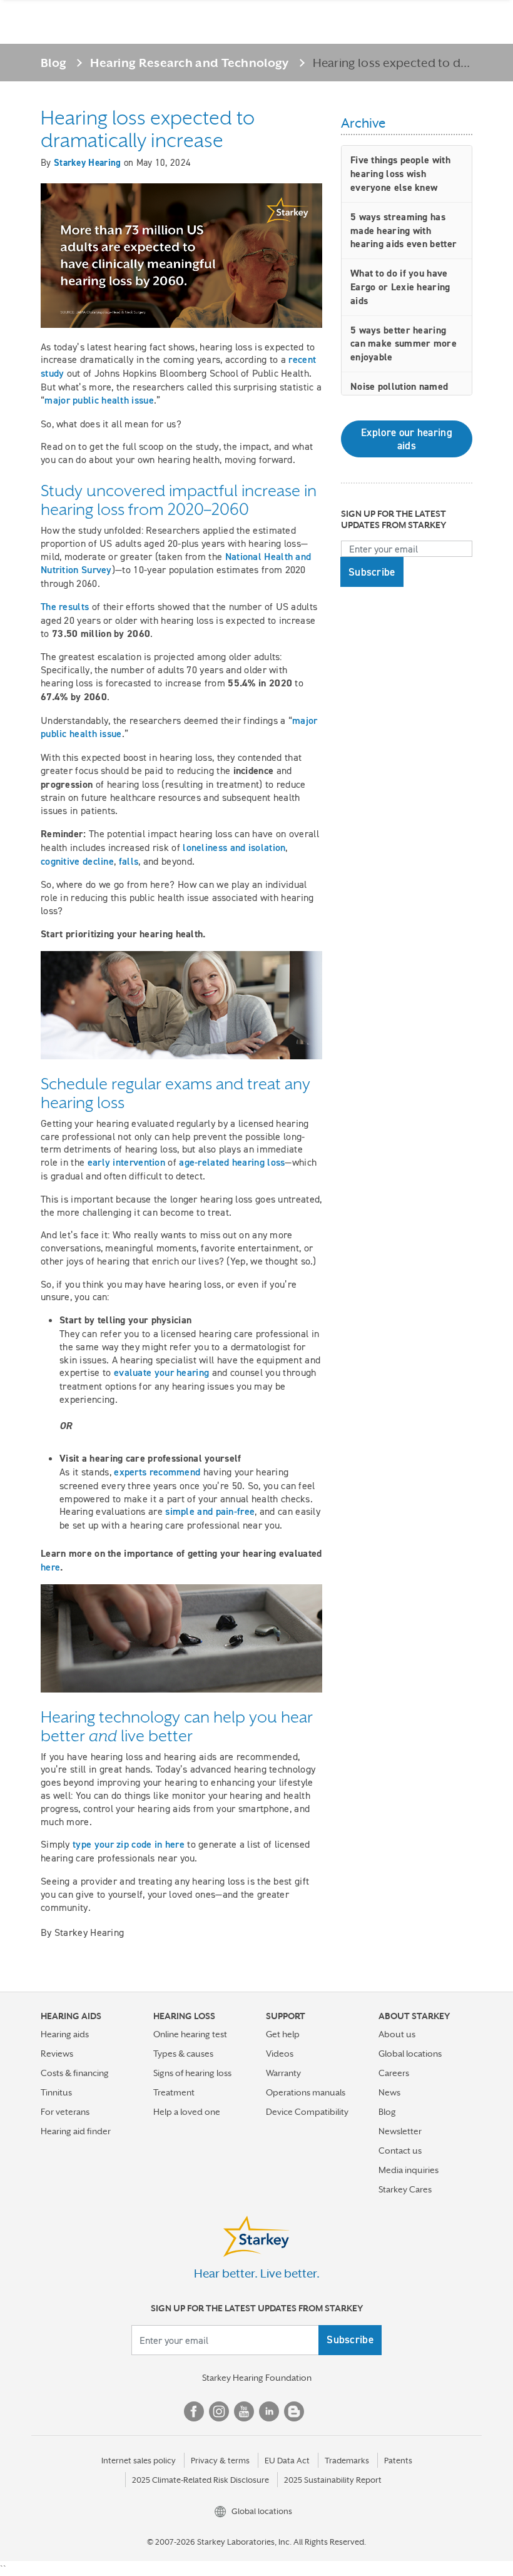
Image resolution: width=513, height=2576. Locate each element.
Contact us (400, 2151)
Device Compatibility (307, 2112)
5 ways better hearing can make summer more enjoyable (404, 344)
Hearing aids (65, 2034)
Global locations (410, 2054)
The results (65, 607)
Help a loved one (187, 2112)
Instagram (219, 2411)
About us (397, 2034)
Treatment (174, 2092)
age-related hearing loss (232, 1162)
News (389, 2092)
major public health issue (99, 400)
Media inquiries (409, 2170)
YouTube (244, 2411)
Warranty (283, 2073)
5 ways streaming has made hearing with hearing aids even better (404, 231)
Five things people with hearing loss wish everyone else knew (400, 174)
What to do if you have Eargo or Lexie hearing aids (400, 287)
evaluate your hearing (163, 1372)
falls (129, 861)
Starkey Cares (405, 2189)
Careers (394, 2073)
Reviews (57, 2054)
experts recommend (157, 1472)
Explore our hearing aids (407, 439)
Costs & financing (75, 2073)
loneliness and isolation (234, 848)
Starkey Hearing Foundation (257, 2378)
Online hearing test (190, 2034)
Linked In (269, 2411)
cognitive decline (77, 861)
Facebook (194, 2411)
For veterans (65, 2112)
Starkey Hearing (88, 163)
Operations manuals (306, 2092)
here (50, 1567)
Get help (283, 2034)
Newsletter (400, 2131)
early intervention (126, 1162)
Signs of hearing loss (192, 2073)
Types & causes (183, 2054)
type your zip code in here (129, 1844)
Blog (53, 63)
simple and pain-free (210, 1511)
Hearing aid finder (76, 2131)
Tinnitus (56, 2092)
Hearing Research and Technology (189, 63)
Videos (280, 2054)
